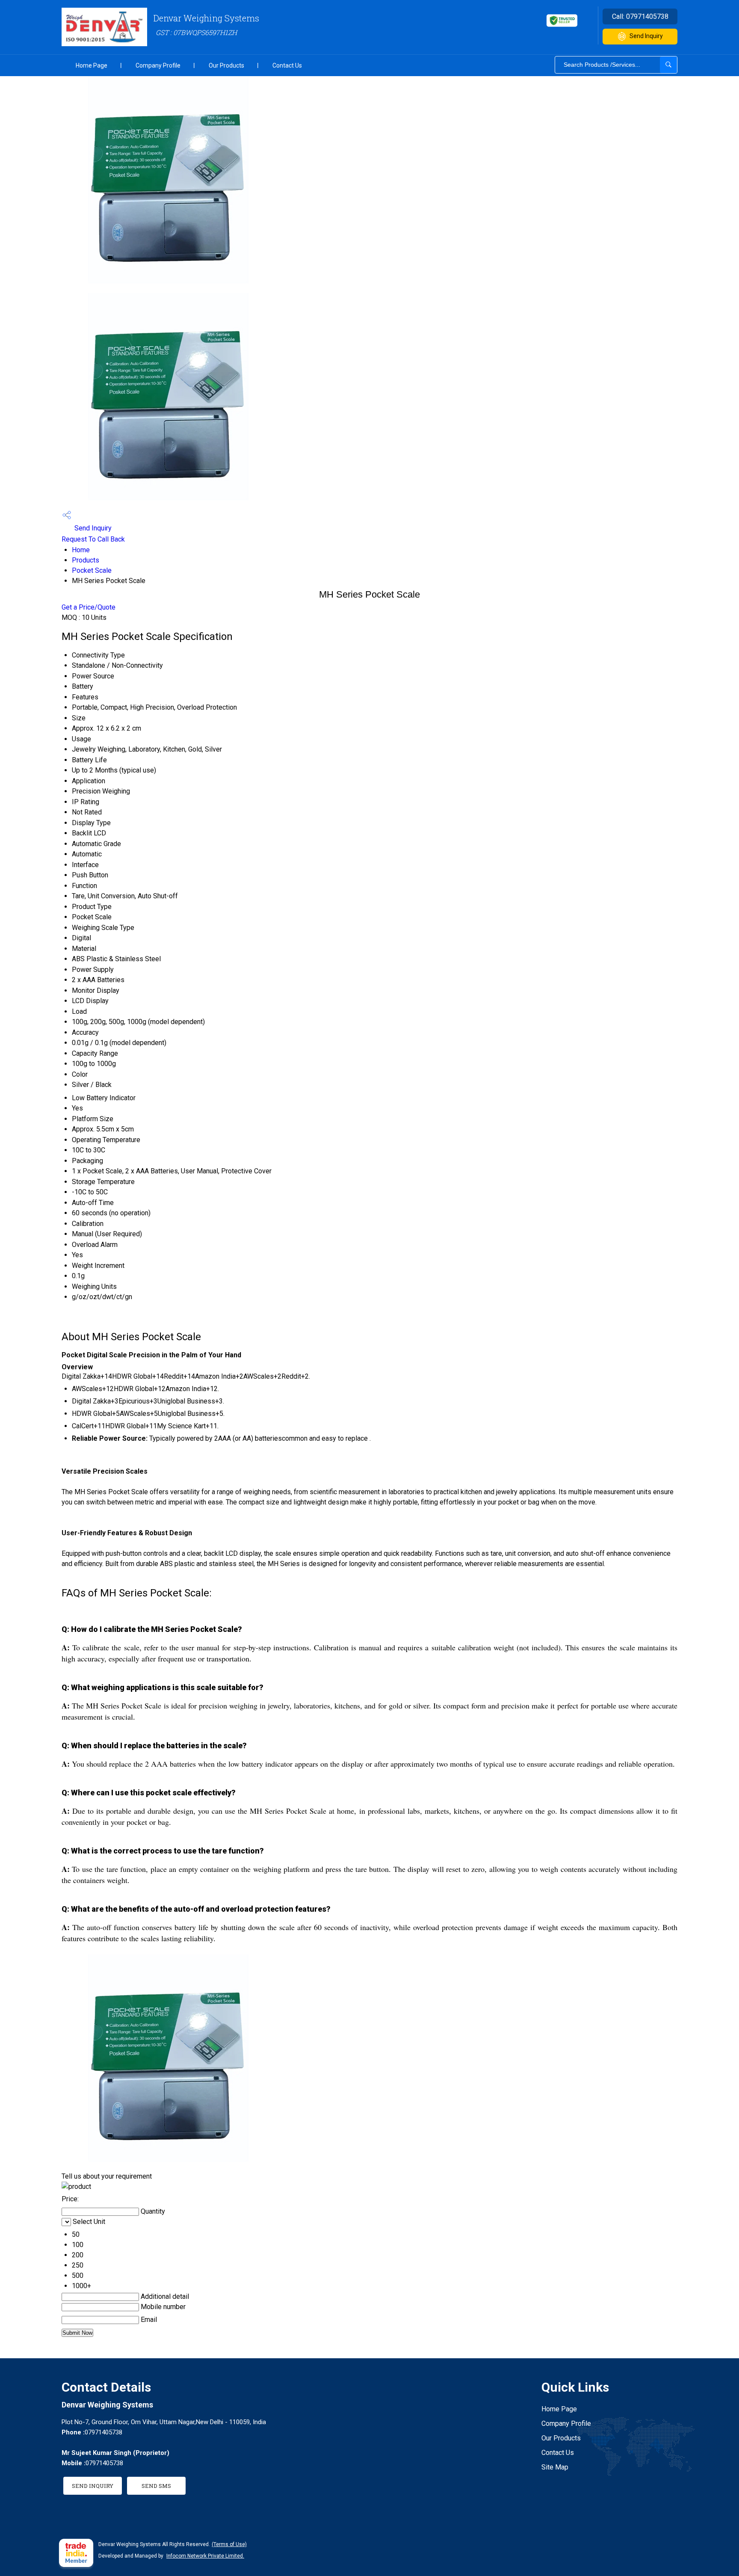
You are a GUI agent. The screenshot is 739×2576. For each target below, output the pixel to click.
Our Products (226, 65)
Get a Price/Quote (89, 607)
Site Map (555, 2467)
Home (81, 550)
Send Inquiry (646, 36)
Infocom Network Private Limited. (205, 2556)
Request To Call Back (93, 539)
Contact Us (287, 65)
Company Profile (158, 65)
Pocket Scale (92, 570)
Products (86, 560)
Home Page (92, 65)
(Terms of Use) (229, 2544)
